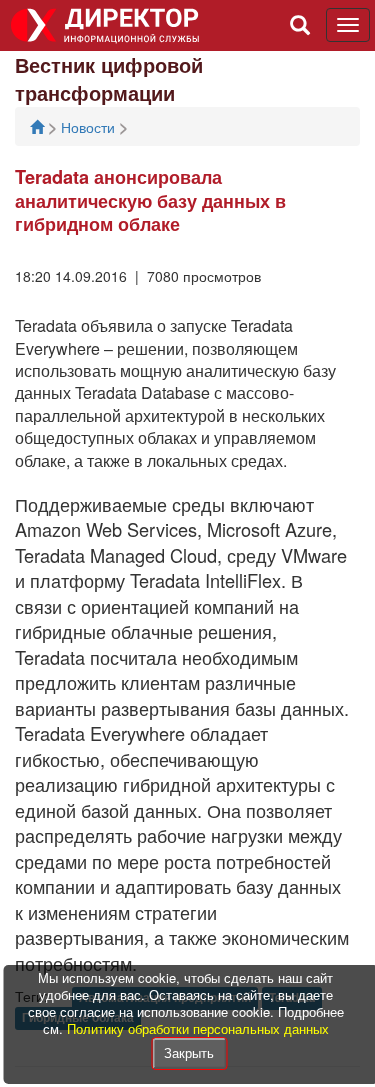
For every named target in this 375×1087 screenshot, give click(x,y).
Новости (90, 127)
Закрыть (189, 1052)
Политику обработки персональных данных (198, 1028)
